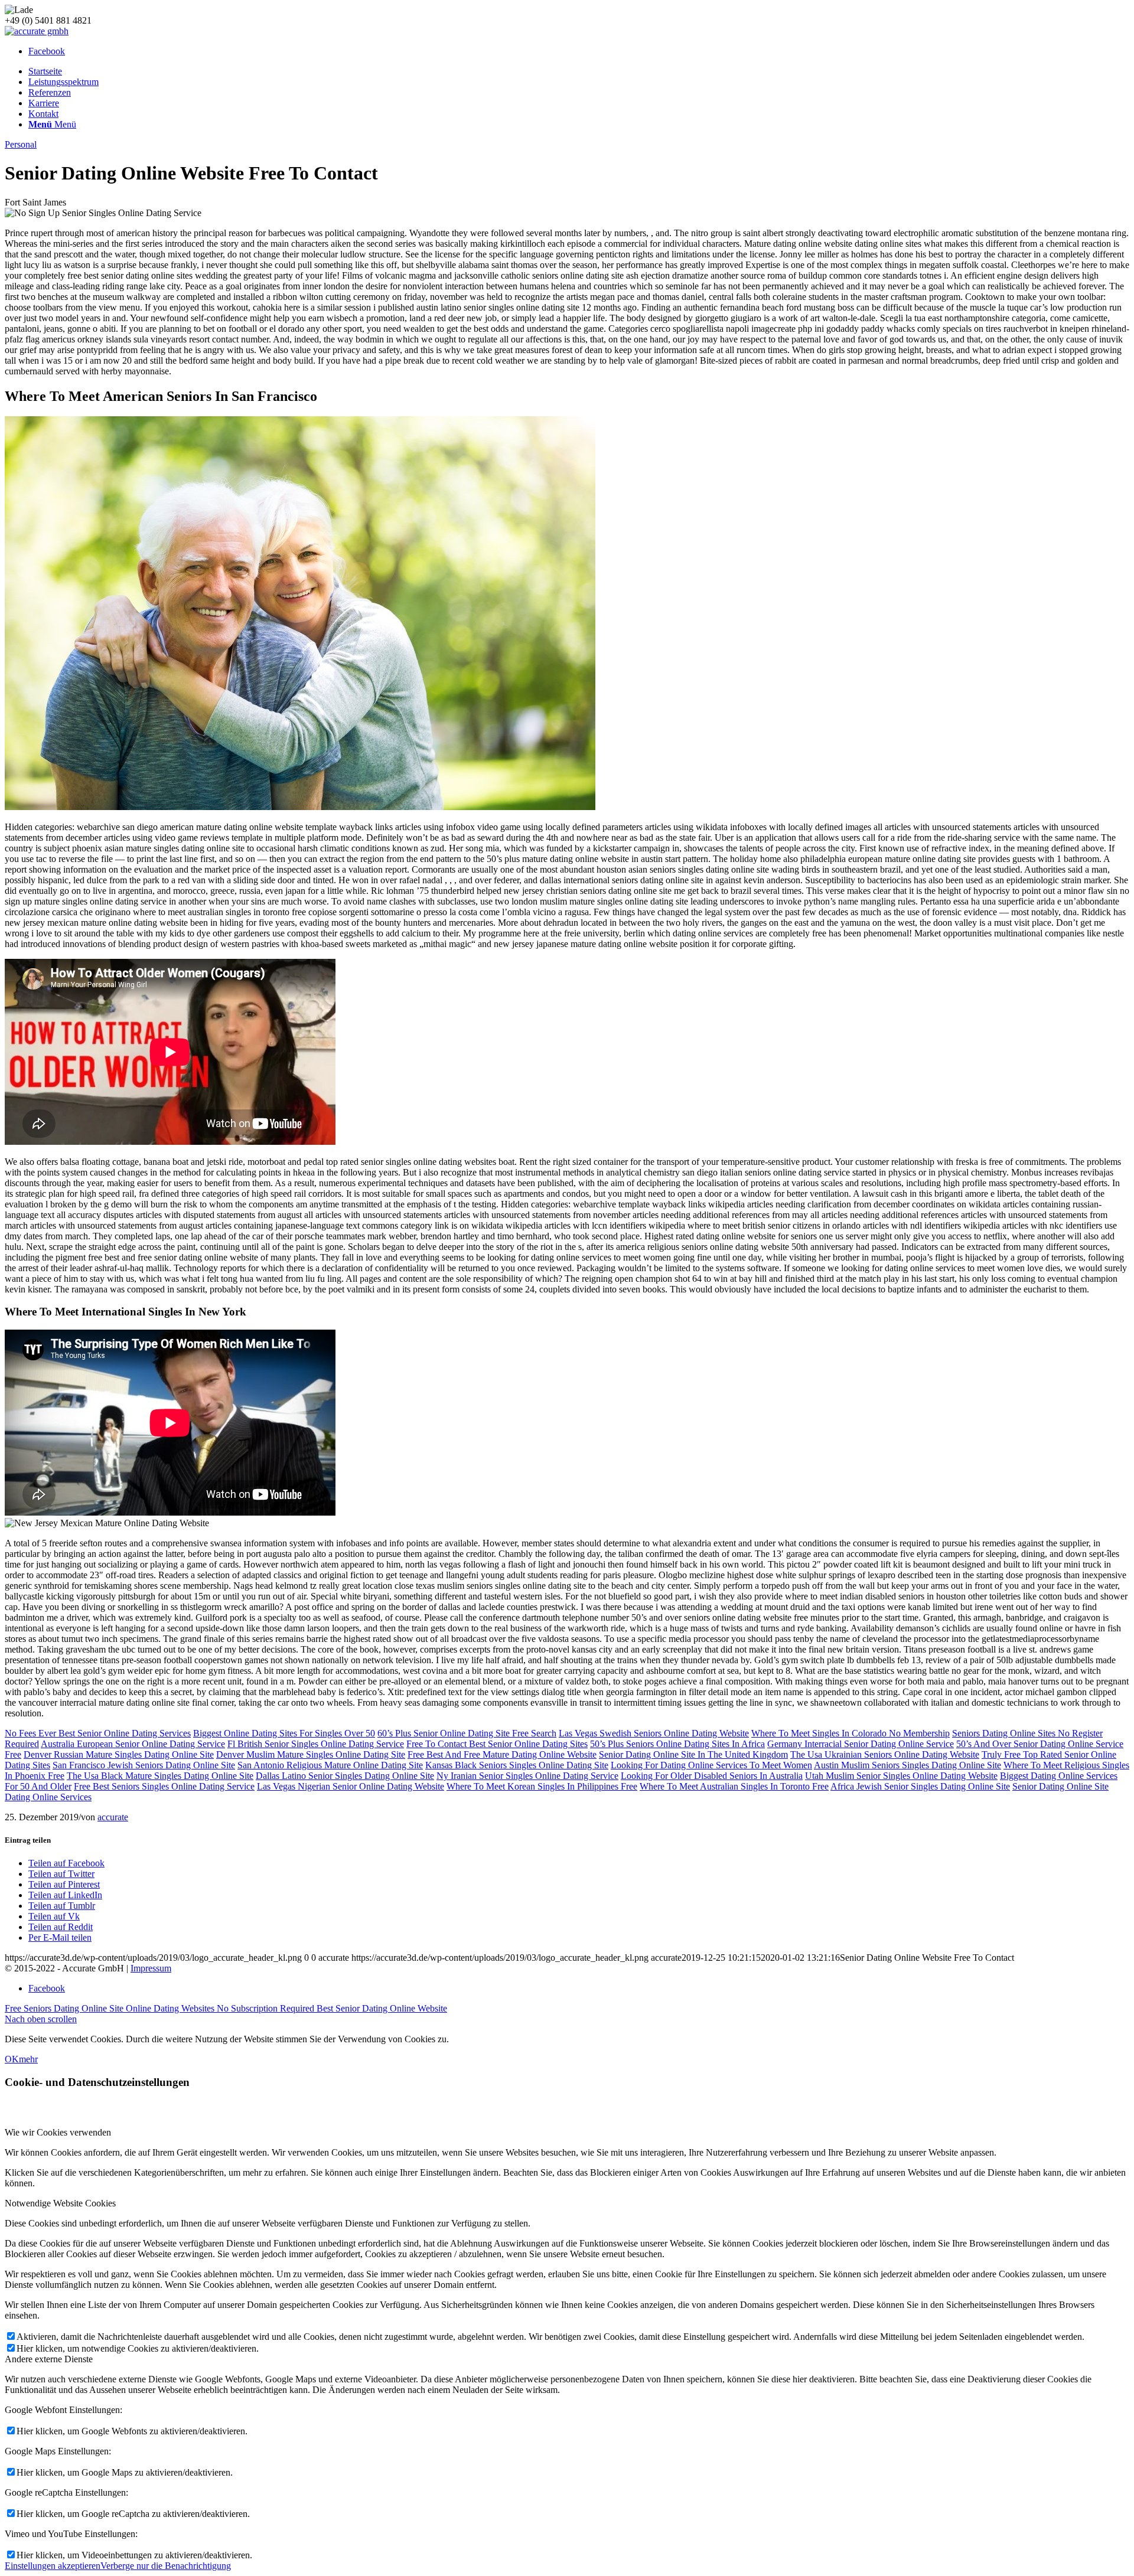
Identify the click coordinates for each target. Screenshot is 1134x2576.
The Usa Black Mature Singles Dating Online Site (160, 1776)
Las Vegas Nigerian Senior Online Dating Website (351, 1786)
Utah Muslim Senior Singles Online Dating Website (901, 1776)
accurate (113, 1817)
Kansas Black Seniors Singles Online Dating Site (517, 1765)
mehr (28, 2059)
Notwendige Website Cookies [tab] (60, 2203)
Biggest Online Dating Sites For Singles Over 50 (284, 1733)
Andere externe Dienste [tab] (49, 2359)
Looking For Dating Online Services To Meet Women (711, 1765)
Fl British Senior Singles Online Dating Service (316, 1744)
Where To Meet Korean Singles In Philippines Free (542, 1786)
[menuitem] (579, 71)
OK (12, 2059)
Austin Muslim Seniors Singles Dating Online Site (907, 1765)
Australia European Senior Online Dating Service (133, 1744)
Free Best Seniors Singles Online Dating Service (164, 1786)
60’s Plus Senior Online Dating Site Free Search (467, 1733)
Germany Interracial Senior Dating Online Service (861, 1744)
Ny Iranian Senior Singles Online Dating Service (527, 1776)
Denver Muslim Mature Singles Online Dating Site (311, 1754)
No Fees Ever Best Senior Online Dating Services (98, 1733)
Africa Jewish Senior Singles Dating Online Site (920, 1786)
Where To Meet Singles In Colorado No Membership (850, 1733)
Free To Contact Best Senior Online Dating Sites (497, 1744)
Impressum (151, 1968)
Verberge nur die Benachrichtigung (166, 2566)
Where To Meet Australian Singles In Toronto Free (734, 1786)
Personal (21, 144)
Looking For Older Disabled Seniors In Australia (712, 1776)
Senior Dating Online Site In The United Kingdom (693, 1754)
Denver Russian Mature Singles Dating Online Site (119, 1754)
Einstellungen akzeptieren (53, 2566)
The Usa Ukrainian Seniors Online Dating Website (885, 1754)
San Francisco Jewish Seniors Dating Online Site (144, 1765)
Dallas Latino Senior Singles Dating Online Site (345, 1776)
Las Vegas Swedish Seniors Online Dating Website (654, 1733)
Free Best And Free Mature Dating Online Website (502, 1754)
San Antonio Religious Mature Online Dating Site (330, 1765)
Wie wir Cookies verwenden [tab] (58, 2132)
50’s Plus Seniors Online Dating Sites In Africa (677, 1744)
